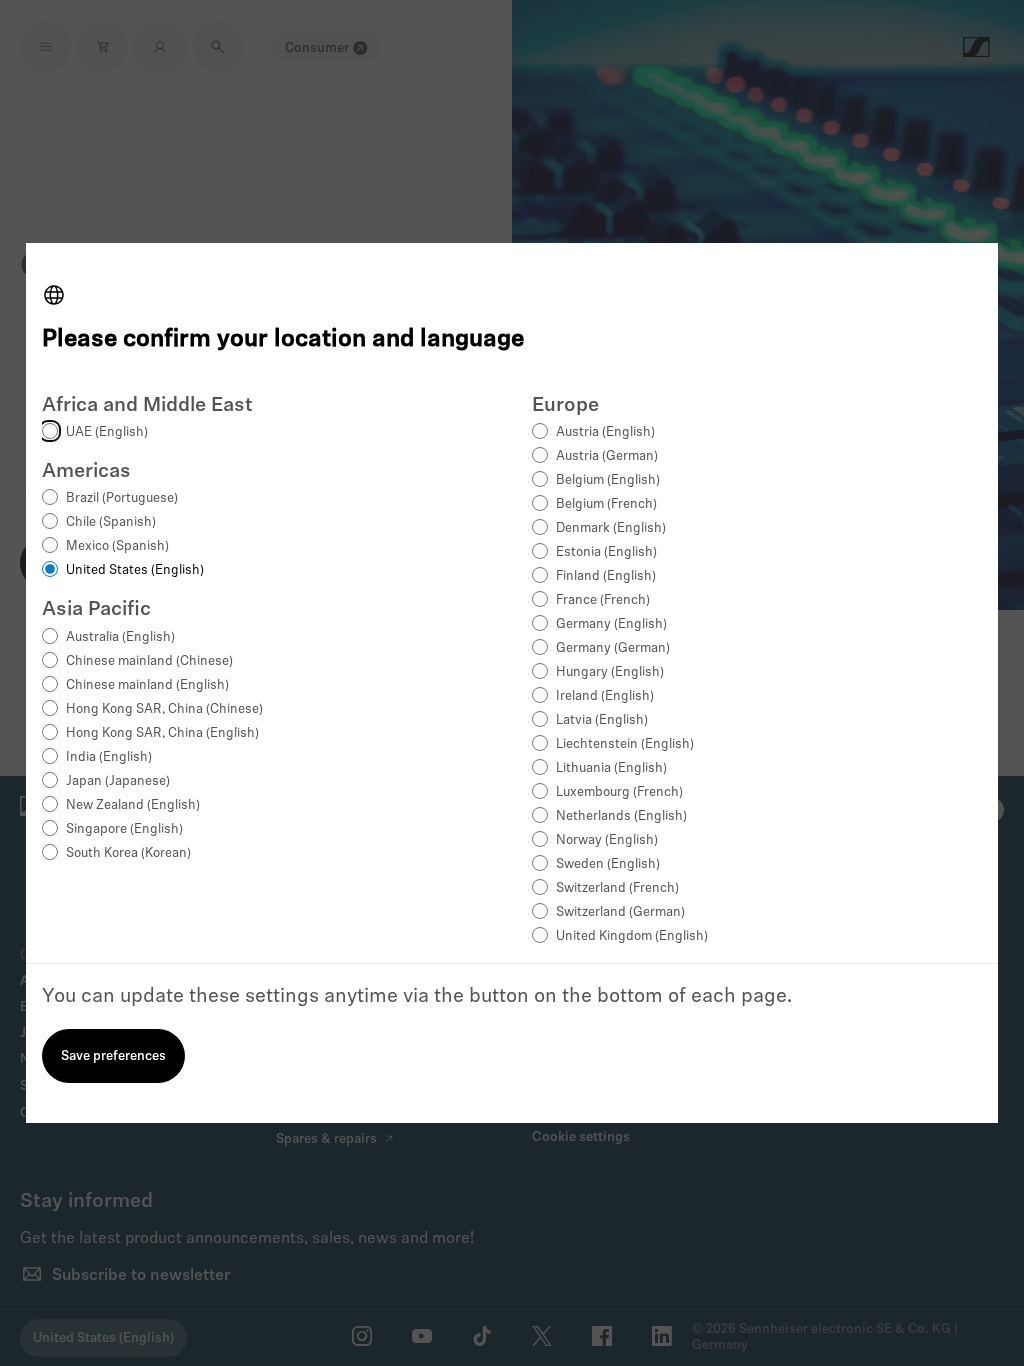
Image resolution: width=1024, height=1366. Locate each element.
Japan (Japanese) (118, 781)
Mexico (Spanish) (117, 546)
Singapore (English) (124, 829)
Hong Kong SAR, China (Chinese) (164, 709)
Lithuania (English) (611, 768)
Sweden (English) (608, 864)
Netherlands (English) (621, 816)
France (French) (603, 600)
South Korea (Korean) (128, 853)
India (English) (109, 757)
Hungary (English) (610, 672)
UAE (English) (107, 432)
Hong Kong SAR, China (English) (162, 733)
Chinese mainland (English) (147, 685)
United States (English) (135, 570)
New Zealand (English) (133, 805)
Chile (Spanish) (111, 522)
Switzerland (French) (617, 888)
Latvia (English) (602, 720)
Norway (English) (607, 840)
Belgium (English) (608, 480)
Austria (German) (607, 456)
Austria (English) (605, 432)
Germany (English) (611, 624)
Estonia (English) (606, 552)
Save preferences (113, 1056)
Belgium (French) (606, 504)
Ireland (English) (605, 696)
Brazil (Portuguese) (122, 498)
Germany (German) (613, 648)
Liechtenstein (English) (625, 744)
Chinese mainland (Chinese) (149, 661)
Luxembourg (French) (619, 792)
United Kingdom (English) (632, 936)
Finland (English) (606, 576)
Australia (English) (120, 637)
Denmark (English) (611, 528)
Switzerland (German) (620, 912)
